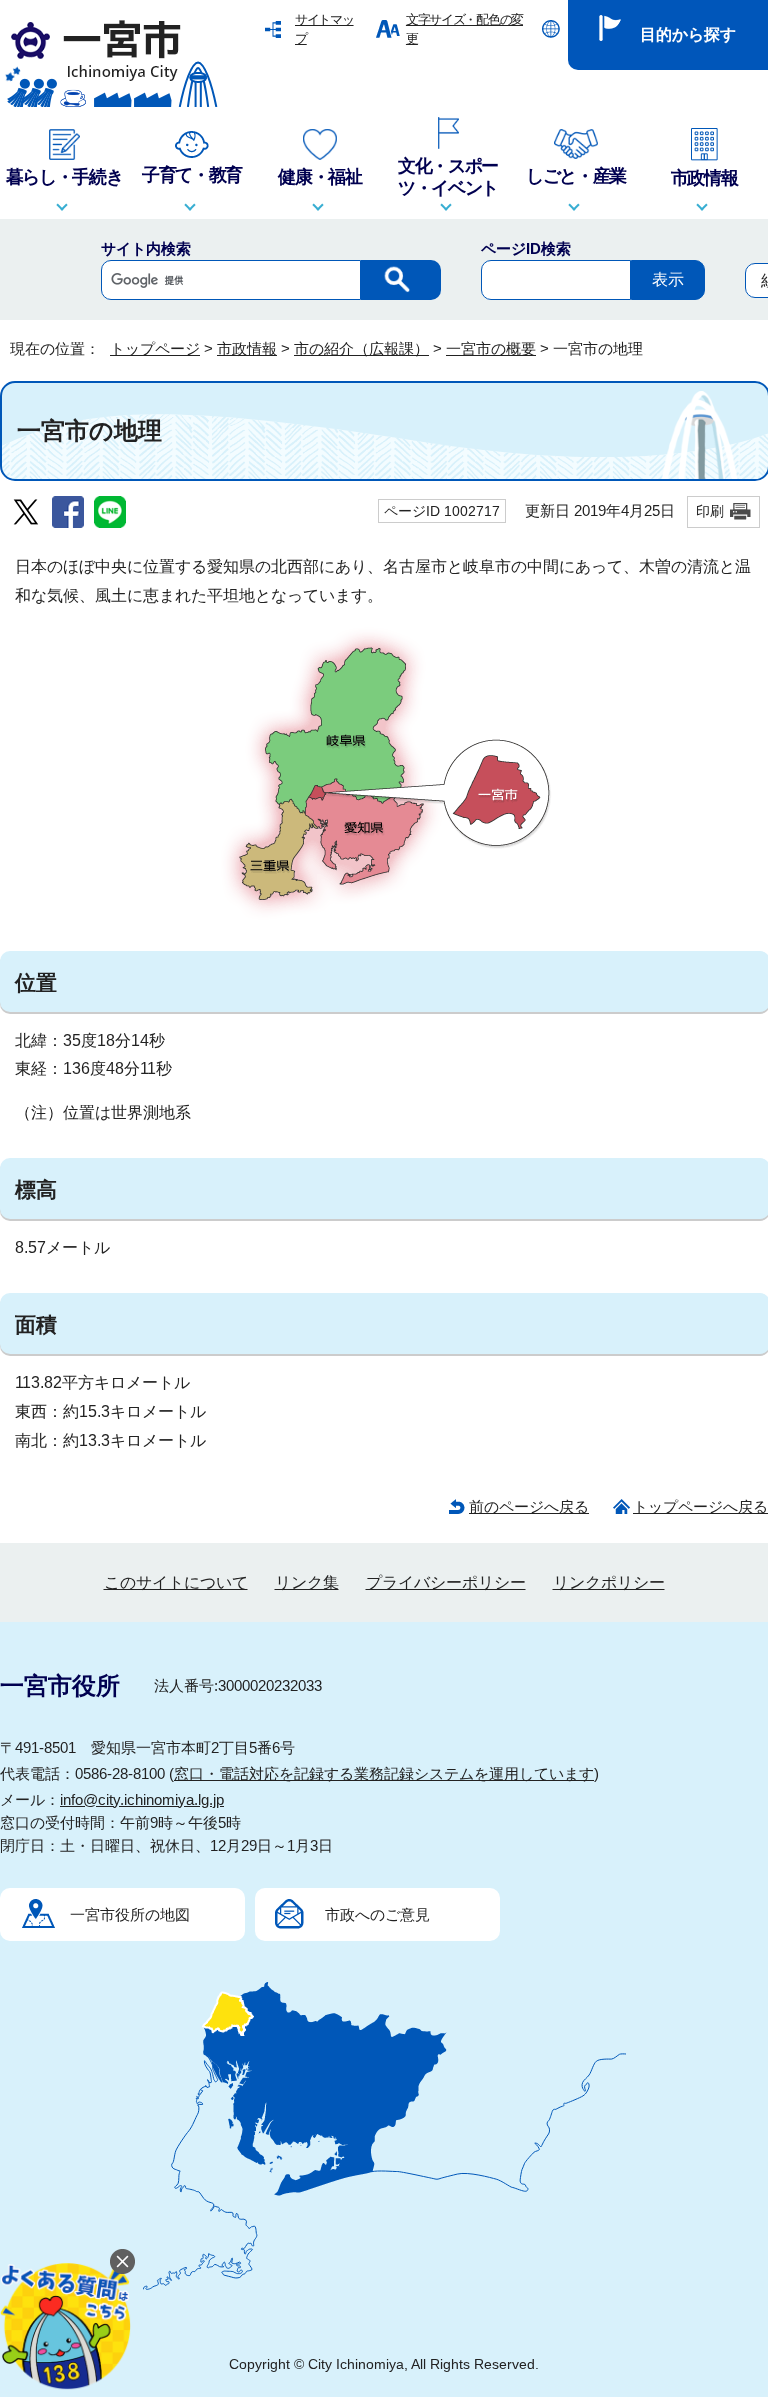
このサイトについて (176, 1582)
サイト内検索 (146, 248)
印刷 (710, 511)
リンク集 (307, 1582)
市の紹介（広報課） (361, 348)
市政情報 (247, 348)
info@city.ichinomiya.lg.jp (142, 1799)
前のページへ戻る (529, 1506)
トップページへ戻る (700, 1506)
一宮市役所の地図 (130, 1914)
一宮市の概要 (491, 348)
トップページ (155, 348)
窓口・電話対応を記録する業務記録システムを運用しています (384, 1773)
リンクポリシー (609, 1582)
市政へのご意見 (377, 1914)
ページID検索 (526, 248)
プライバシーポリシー (446, 1582)
